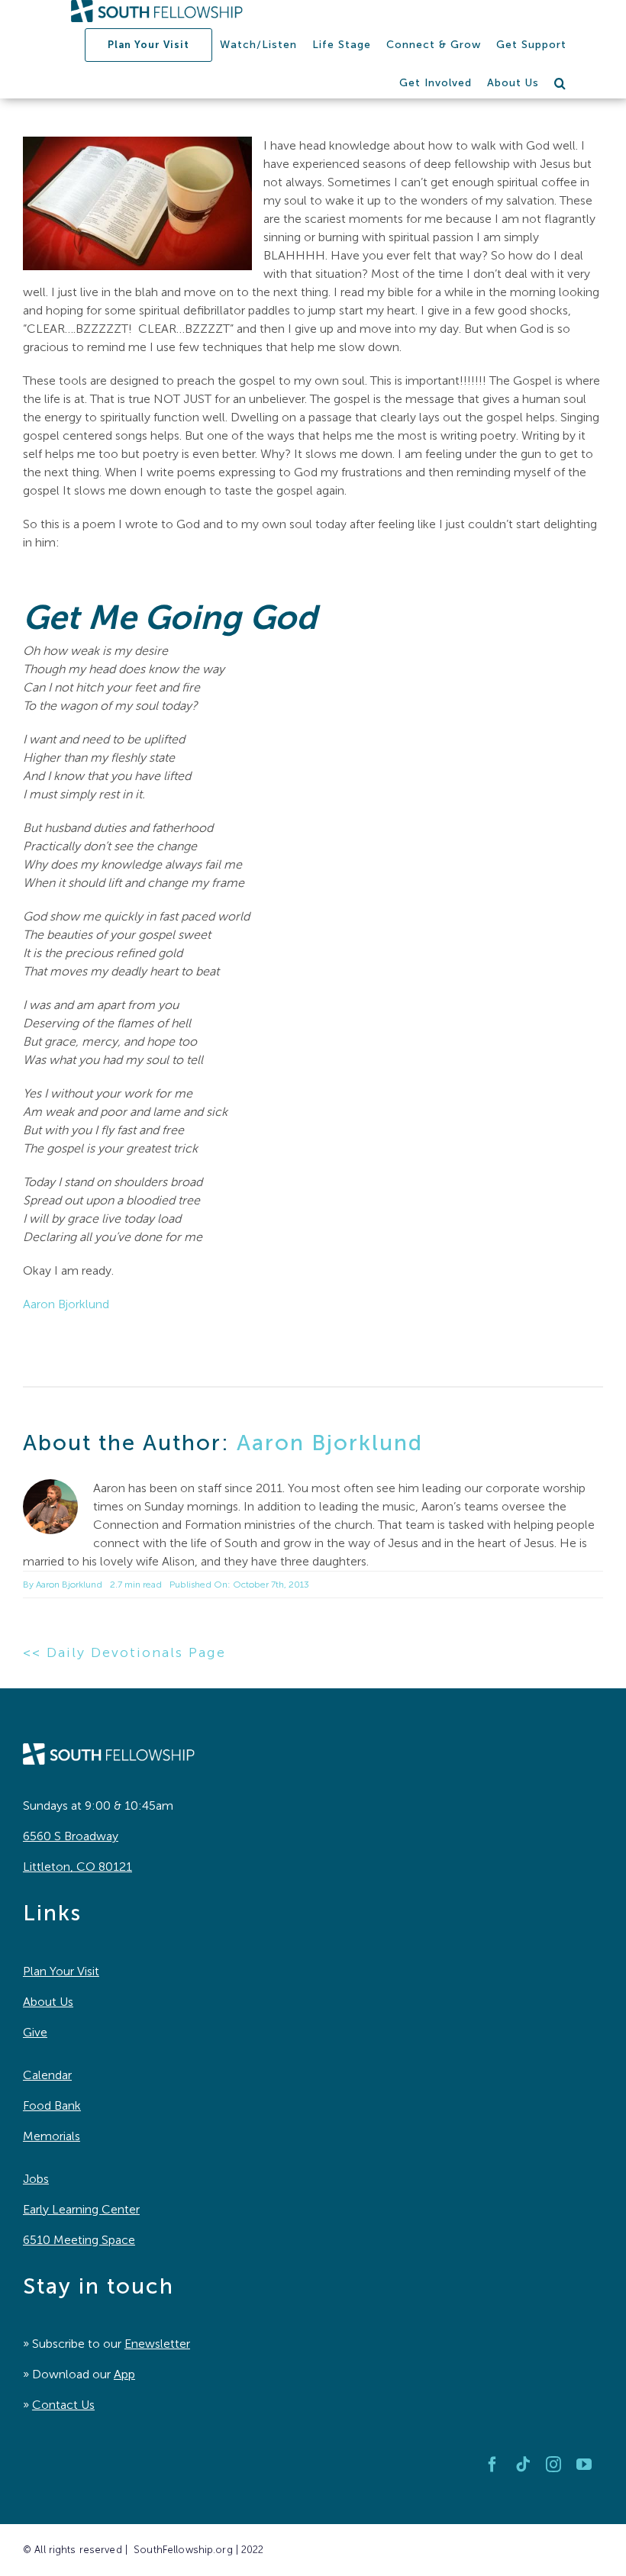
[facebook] (492, 2465)
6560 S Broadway (71, 1836)
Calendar (47, 2075)
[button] (560, 83)
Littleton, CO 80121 (77, 1867)
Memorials (52, 2136)
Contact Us (63, 2405)
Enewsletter (157, 2344)
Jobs (36, 2179)
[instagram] (553, 2465)
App (124, 2374)
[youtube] (584, 2465)
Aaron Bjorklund (66, 1304)
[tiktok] (523, 2465)
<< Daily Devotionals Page (124, 1652)
